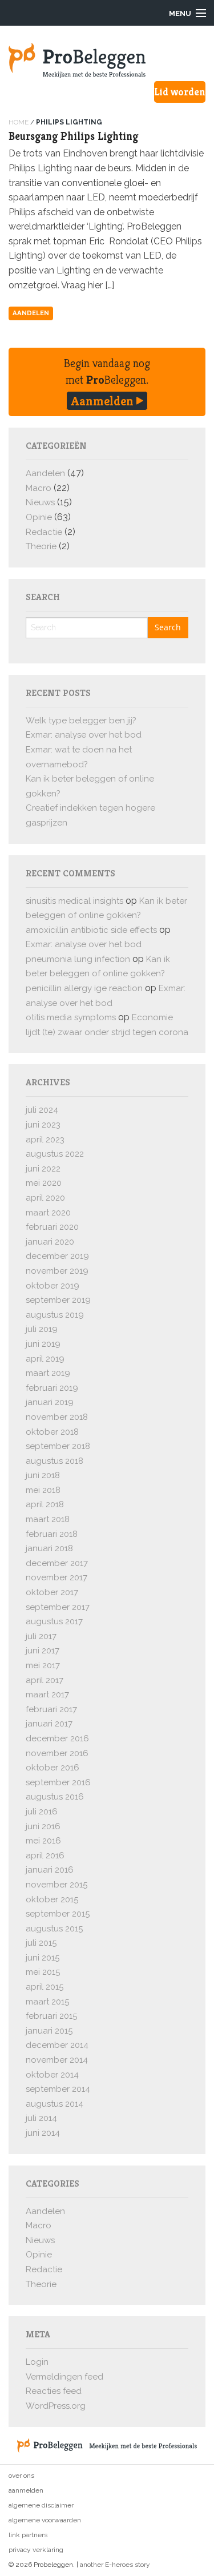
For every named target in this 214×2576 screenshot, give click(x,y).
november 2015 (56, 1885)
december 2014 (57, 2045)
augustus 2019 (55, 1315)
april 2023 (45, 1140)
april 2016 (45, 1855)
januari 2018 (49, 1548)
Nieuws (40, 502)
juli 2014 (41, 2118)
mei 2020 (44, 1183)
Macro (39, 488)
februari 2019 (52, 1388)
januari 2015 (49, 2031)
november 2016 (57, 1753)
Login (37, 2362)
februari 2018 (52, 1534)
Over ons (21, 2476)
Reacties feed (54, 2391)
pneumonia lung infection (78, 959)
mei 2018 (43, 1490)
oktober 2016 (53, 1768)
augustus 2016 (55, 1797)
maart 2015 (47, 2002)
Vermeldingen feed (64, 2377)
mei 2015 (43, 1972)
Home (19, 122)
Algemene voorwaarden (45, 2520)
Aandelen (31, 313)
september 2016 (58, 1782)
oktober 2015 (52, 1899)
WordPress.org (56, 2406)
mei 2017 (43, 1665)
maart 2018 (48, 1519)
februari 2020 (52, 1227)
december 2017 (57, 1563)
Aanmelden (104, 401)
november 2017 (56, 1577)
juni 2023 (43, 1125)
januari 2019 (50, 1402)
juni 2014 (43, 2133)
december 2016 (57, 1738)
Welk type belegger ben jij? (81, 721)
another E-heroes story (115, 2565)
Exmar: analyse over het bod (84, 735)
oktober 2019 (53, 1286)
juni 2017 (43, 1651)
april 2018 (45, 1504)
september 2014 (58, 2089)
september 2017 (58, 1607)
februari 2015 (51, 2016)
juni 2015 (43, 1958)
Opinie (39, 517)
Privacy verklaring (36, 2550)
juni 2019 (43, 1344)
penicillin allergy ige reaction (84, 988)
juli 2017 (41, 1636)
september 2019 (58, 1300)
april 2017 (45, 1680)
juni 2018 (43, 1475)
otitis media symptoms (71, 1017)
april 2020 (45, 1198)
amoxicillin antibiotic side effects (91, 930)
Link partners (28, 2535)
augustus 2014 (54, 2104)
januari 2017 (49, 1724)
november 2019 (57, 1271)
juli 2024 (42, 1110)
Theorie (41, 546)
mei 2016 (43, 1841)
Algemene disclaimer (41, 2505)
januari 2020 (50, 1242)
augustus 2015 (54, 1929)
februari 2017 (51, 1709)
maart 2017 (47, 1694)
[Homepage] (107, 61)
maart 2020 (48, 1213)
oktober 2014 (52, 2075)
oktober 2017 (52, 1592)
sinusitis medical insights (74, 901)
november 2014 (57, 2060)
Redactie (44, 532)
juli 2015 (41, 1943)
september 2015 (58, 1914)
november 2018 (57, 1417)
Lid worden (180, 92)
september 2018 (58, 1446)
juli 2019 (42, 1329)
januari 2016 (50, 1870)
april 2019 (45, 1359)
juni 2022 (43, 1169)
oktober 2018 (52, 1432)
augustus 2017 (54, 1621)
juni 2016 (43, 1826)
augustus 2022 (55, 1154)
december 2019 (57, 1256)
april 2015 (45, 1987)
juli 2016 (42, 1812)
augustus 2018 (54, 1461)
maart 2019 (48, 1373)
